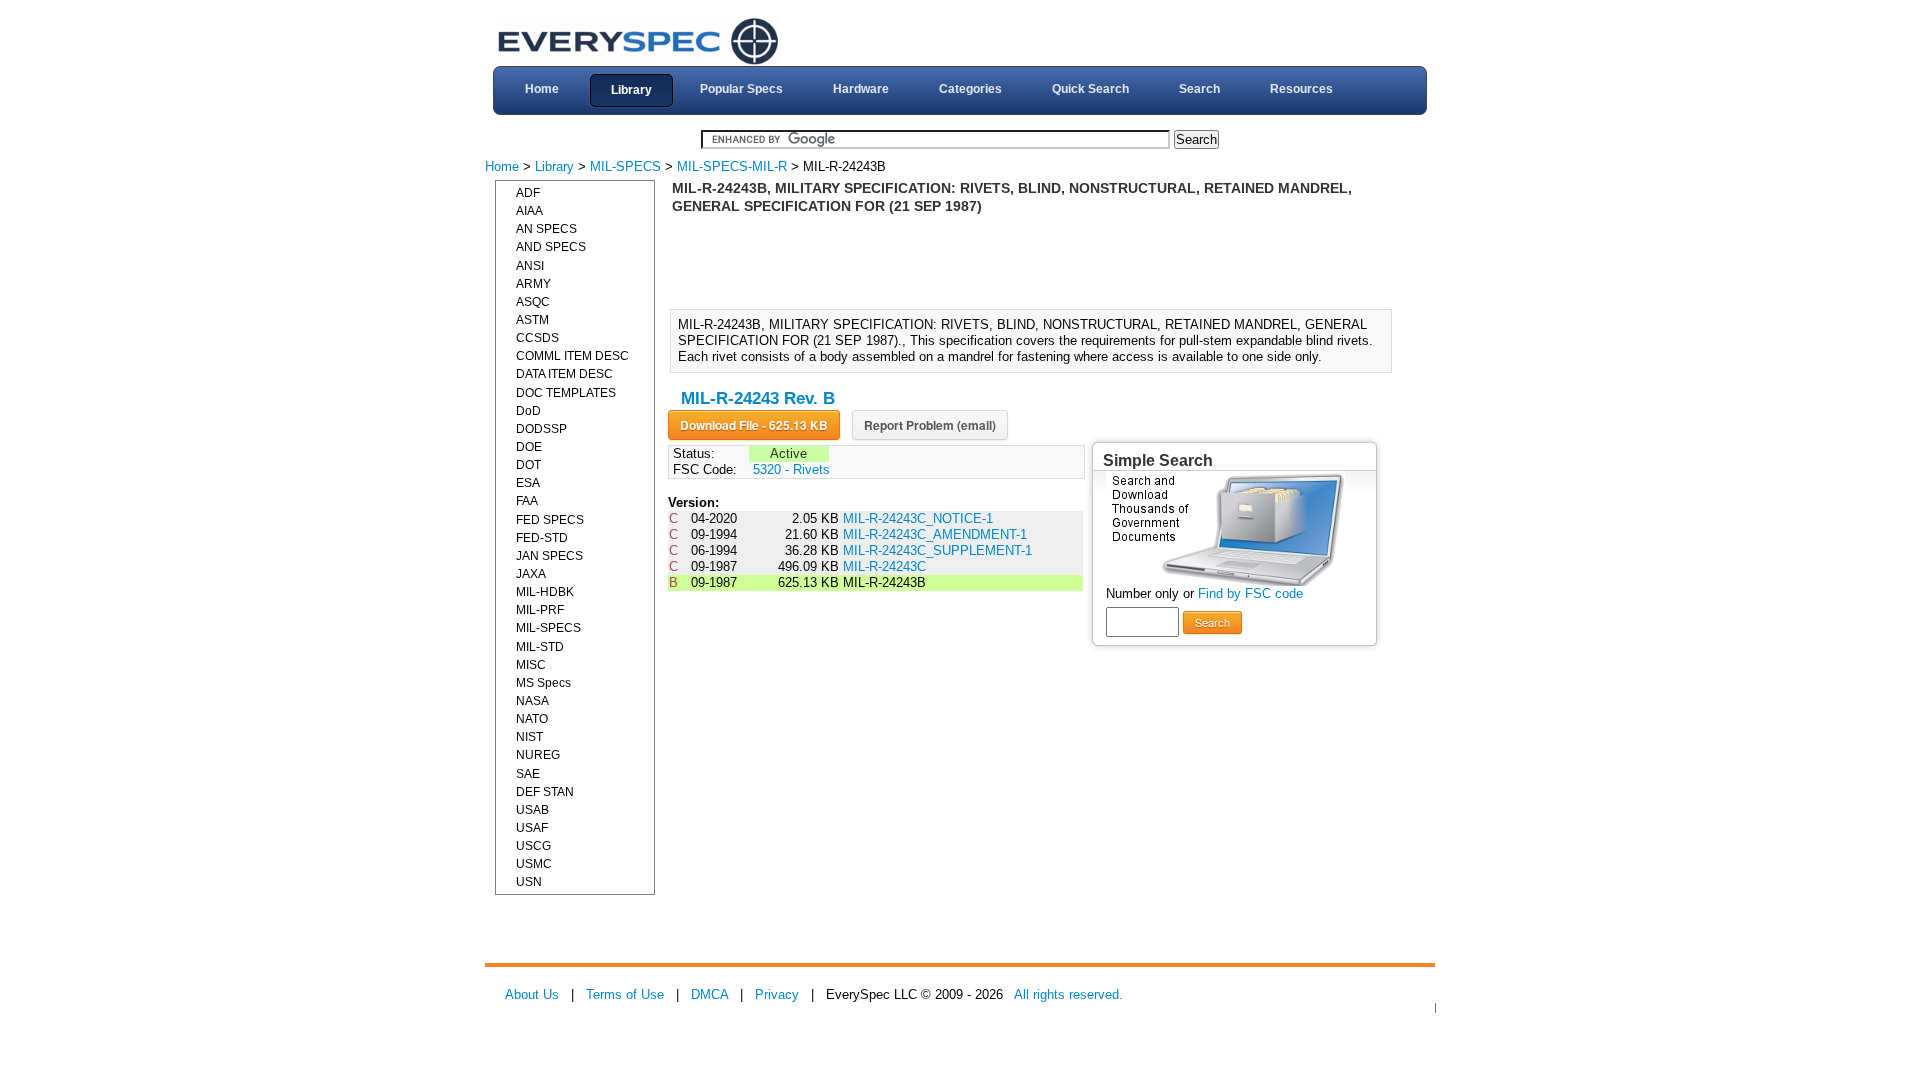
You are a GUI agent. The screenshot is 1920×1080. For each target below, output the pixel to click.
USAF (532, 828)
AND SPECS (551, 247)
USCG (533, 846)
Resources (1301, 89)
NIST (529, 737)
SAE (528, 774)
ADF (528, 193)
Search (1199, 89)
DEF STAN (545, 792)
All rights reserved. (1068, 994)
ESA (528, 483)
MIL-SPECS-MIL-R (732, 166)
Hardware (861, 89)
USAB (532, 810)
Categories (970, 89)
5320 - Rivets (791, 469)
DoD (528, 411)
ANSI (530, 266)
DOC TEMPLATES (566, 393)
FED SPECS (550, 520)
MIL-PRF (540, 610)
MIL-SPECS (625, 166)
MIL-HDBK (545, 592)
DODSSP (541, 429)
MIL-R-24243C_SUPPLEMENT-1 (937, 550)
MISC (531, 665)
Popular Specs (741, 89)
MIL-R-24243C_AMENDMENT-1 (935, 534)
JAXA (531, 574)
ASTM (532, 320)
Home (542, 89)
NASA (532, 701)
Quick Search (1090, 89)
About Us (532, 994)
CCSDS (537, 338)
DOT (528, 465)
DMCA (709, 994)
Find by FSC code (1250, 593)
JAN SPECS (549, 556)
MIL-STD (540, 647)
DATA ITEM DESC (564, 374)
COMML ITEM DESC (572, 356)
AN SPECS (546, 229)
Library (631, 90)
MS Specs (543, 683)
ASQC (533, 302)
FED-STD (542, 538)
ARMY (533, 284)
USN (529, 882)
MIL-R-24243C (884, 566)
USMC (534, 864)
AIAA (529, 211)
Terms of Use (625, 994)
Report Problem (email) (930, 425)
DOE (529, 447)
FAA (527, 501)
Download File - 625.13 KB (754, 425)
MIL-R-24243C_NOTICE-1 (918, 518)
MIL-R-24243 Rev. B (758, 398)
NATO (532, 719)
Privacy (777, 994)
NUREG (538, 755)
